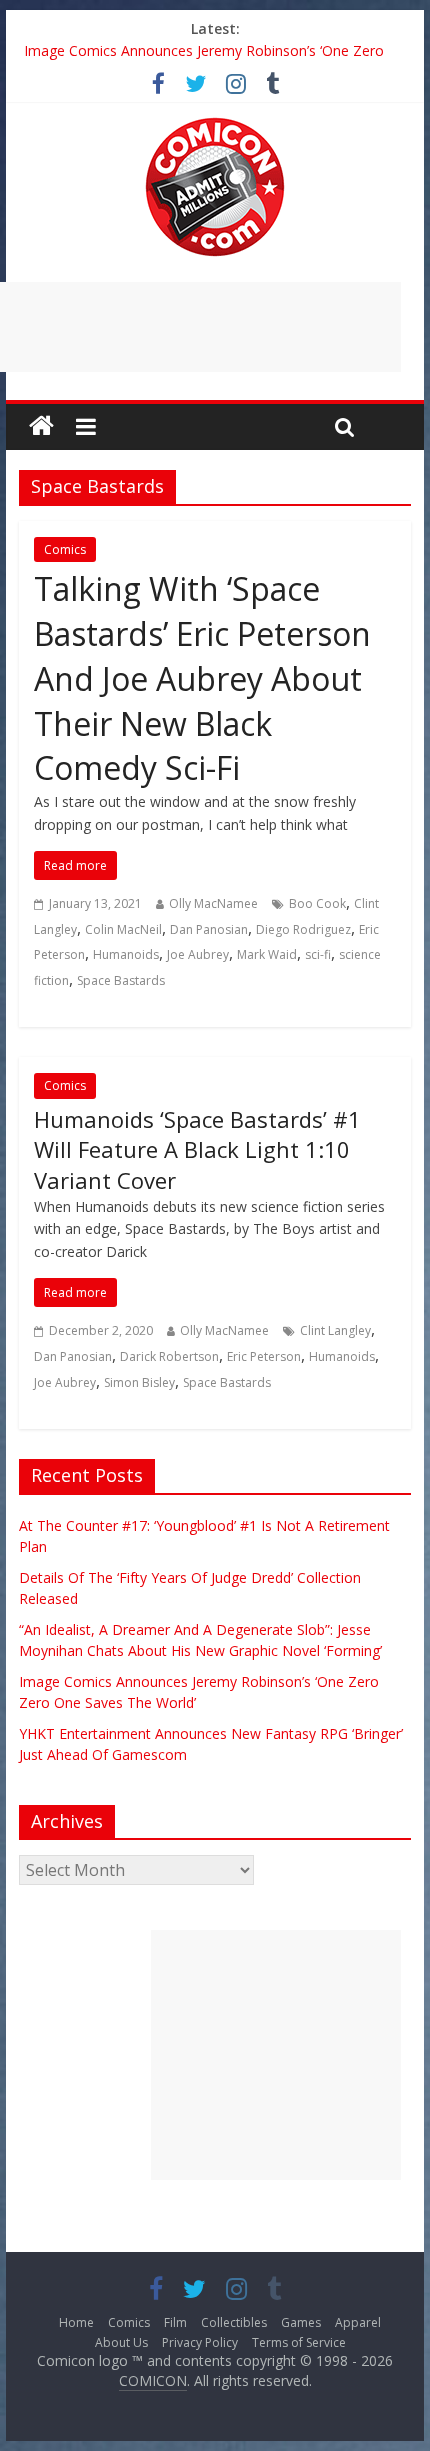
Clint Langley (335, 1330)
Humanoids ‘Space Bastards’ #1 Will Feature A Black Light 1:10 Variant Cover (197, 1150)
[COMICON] (215, 124)
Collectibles (234, 2322)
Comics (65, 549)
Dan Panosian (209, 929)
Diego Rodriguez (303, 929)
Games (301, 2322)
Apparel (358, 2322)
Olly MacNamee (213, 903)
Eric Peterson (264, 1356)
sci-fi (318, 954)
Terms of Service (299, 2342)
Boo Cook (317, 903)
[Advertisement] (276, 2055)
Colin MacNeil (123, 929)
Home (76, 2322)
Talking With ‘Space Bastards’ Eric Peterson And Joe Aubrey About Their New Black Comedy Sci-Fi (202, 678)
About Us (121, 2342)
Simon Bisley (139, 1382)
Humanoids (126, 954)
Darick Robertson (169, 1356)
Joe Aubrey (198, 954)
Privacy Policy (200, 2342)
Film (175, 2322)
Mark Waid (267, 954)
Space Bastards (121, 980)
